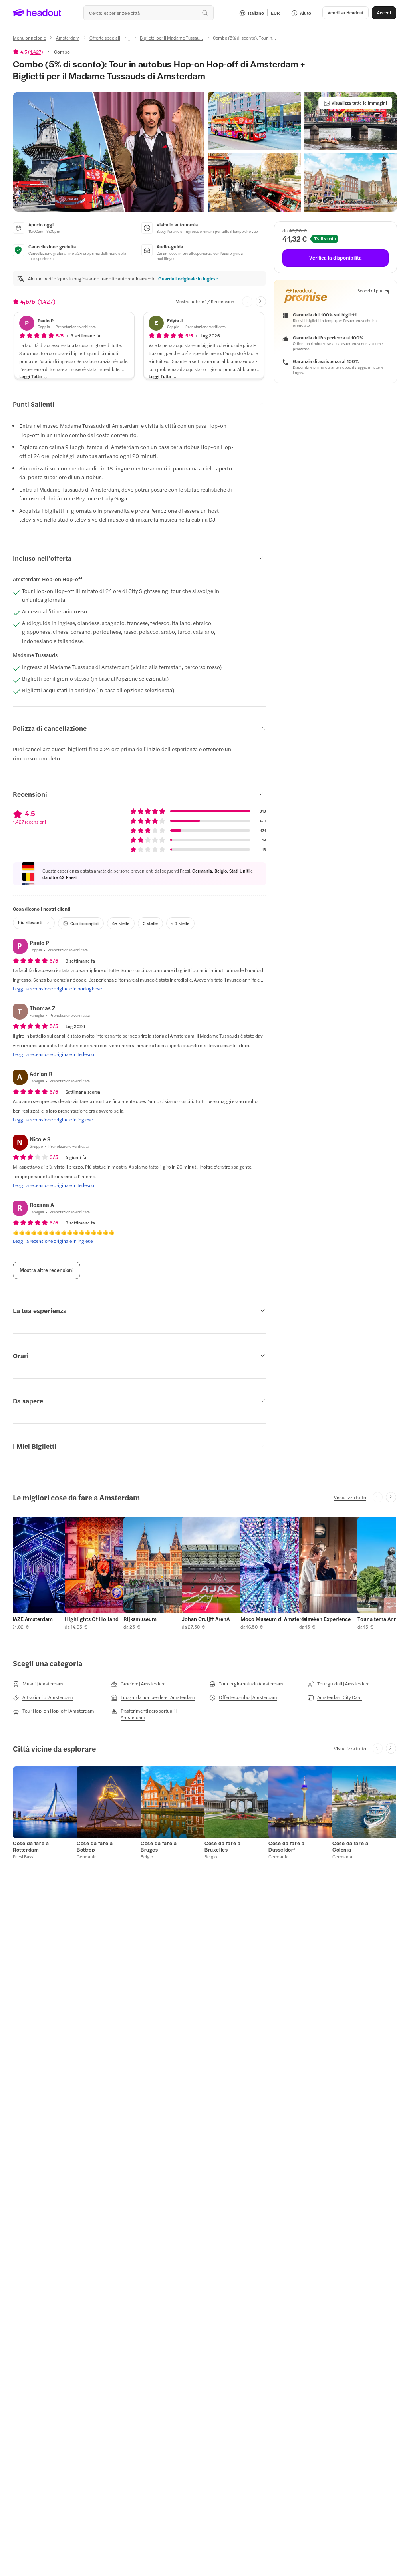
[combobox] (149, 13)
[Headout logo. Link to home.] (37, 13)
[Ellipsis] (130, 40)
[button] (109, 152)
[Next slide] (261, 302)
